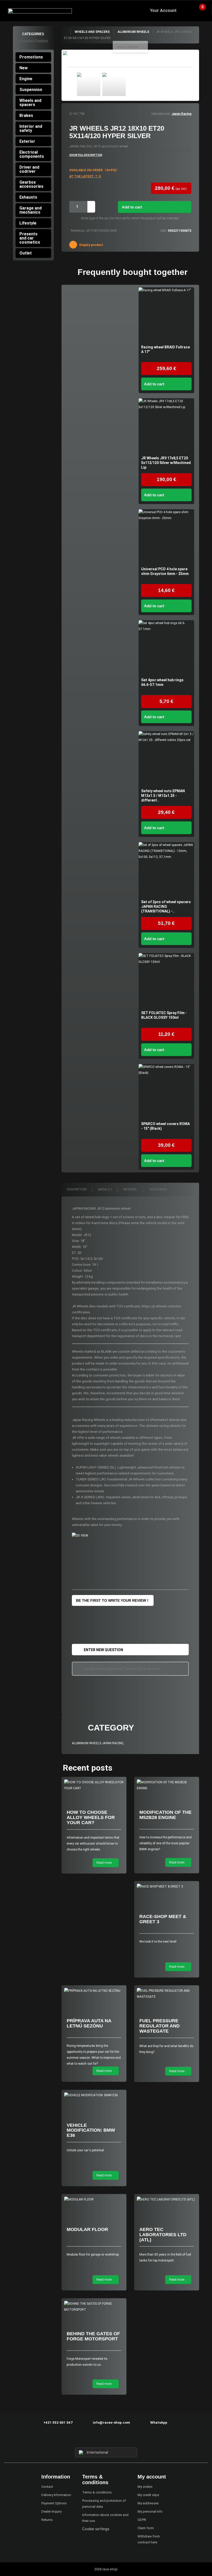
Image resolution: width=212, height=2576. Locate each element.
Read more (104, 1863)
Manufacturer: (161, 114)
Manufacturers (33, 41)
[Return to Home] (66, 32)
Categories (33, 34)
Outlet (26, 253)
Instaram (106, 2438)
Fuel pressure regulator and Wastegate (160, 2026)
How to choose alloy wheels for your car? (91, 1817)
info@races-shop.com (111, 2423)
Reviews (130, 1189)
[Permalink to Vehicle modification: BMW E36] (94, 2095)
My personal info (150, 2511)
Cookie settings (96, 2529)
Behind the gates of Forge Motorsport (93, 2336)
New (24, 68)
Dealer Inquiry (51, 2511)
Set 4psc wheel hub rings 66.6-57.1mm (162, 682)
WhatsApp (159, 2423)
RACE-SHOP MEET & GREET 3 (163, 1919)
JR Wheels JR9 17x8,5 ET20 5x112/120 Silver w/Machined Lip (166, 463)
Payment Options (54, 2503)
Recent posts (88, 1768)
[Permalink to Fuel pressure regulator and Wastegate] (167, 1994)
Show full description (86, 155)
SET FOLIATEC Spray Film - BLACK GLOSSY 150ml (164, 1015)
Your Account (163, 10)
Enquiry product (91, 245)
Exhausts (28, 197)
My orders (145, 2487)
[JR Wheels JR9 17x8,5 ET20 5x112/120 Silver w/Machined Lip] (166, 426)
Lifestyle (28, 223)
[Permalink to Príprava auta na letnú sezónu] (94, 1991)
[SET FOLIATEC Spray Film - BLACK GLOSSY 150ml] (166, 981)
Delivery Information (56, 2495)
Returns (47, 2520)
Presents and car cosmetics (30, 238)
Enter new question (103, 1650)
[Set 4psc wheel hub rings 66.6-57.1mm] (166, 648)
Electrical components (32, 154)
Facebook (97, 2438)
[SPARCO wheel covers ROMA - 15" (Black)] (166, 1092)
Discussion (159, 1189)
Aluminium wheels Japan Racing (98, 1743)
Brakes (26, 115)
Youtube (115, 2438)
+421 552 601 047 (58, 2423)
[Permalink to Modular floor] (94, 2200)
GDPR (142, 2520)
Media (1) (105, 1189)
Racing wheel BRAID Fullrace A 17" (165, 349)
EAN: (164, 231)
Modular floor (87, 2229)
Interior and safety (31, 128)
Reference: (78, 231)
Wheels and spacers (30, 103)
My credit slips (148, 2495)
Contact (47, 2487)
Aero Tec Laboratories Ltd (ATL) (163, 2235)
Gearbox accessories (31, 184)
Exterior (27, 141)
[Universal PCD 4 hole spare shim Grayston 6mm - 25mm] (166, 537)
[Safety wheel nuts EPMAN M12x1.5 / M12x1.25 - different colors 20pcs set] (166, 759)
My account (152, 2477)
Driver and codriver (29, 169)
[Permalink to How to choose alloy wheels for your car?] (94, 1785)
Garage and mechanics (31, 210)
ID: (71, 114)
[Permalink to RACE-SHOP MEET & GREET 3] (167, 1887)
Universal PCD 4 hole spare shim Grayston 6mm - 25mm (165, 571)
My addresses (148, 2503)
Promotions (31, 57)
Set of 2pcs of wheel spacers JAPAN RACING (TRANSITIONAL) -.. (166, 907)
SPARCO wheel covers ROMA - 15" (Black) (165, 1126)
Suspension (31, 90)
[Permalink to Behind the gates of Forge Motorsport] (94, 2307)
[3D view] (84, 1536)
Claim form (146, 2528)
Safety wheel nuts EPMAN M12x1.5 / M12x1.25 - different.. (163, 796)
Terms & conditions (97, 2492)
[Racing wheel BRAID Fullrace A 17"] (166, 315)
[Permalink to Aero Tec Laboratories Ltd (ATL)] (167, 2200)
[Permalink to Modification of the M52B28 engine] (167, 1785)
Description (77, 1189)
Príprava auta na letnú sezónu (89, 2023)
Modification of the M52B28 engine (165, 1815)
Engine (26, 79)
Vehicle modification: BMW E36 (91, 2130)
